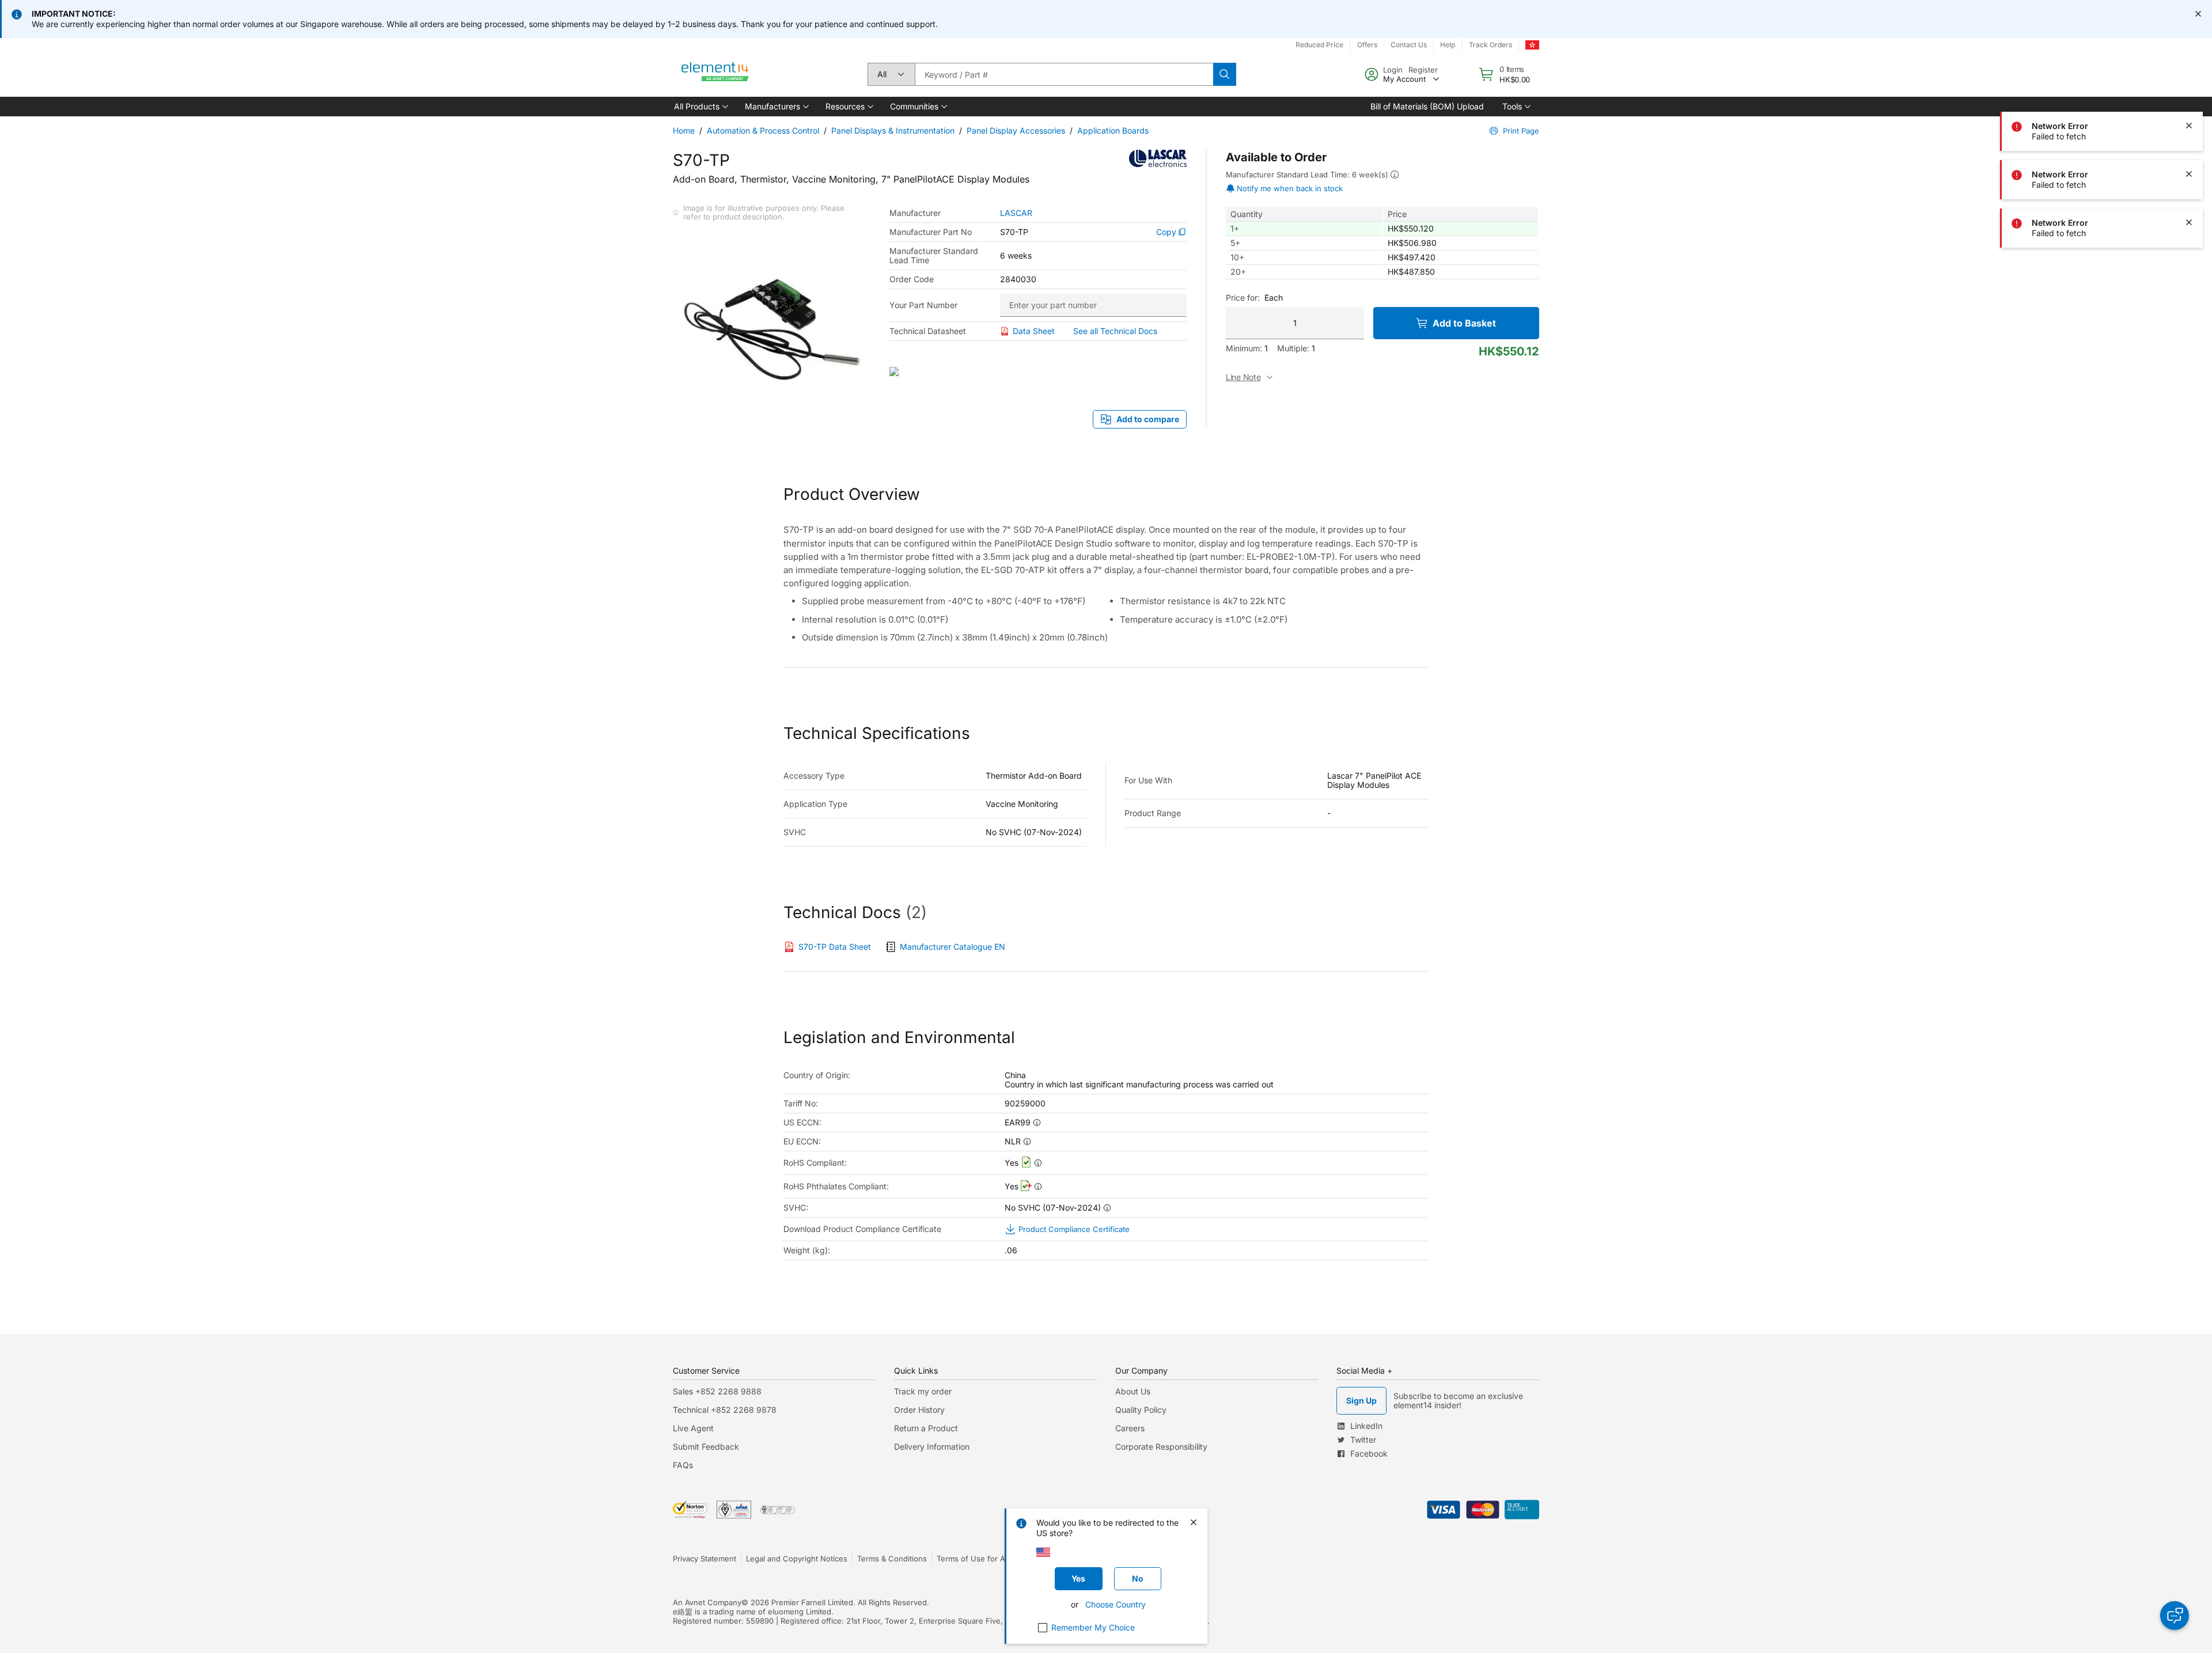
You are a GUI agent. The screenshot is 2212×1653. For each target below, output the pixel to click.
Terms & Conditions (892, 1559)
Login (1393, 70)
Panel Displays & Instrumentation (893, 130)
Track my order (923, 1391)
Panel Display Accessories (1016, 130)
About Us (1133, 1391)
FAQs (683, 1465)
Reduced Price (1319, 45)
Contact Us (1409, 45)
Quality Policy (1141, 1410)
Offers (1367, 45)
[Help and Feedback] (2175, 1616)
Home (684, 130)
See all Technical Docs (1115, 331)
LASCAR (1016, 213)
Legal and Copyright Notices (797, 1559)
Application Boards (1113, 130)
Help (1448, 45)
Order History (919, 1410)
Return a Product (926, 1428)
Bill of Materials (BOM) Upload (1427, 106)
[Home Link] (715, 74)
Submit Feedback (706, 1447)
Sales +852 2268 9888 (717, 1391)
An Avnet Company (707, 1602)
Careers (1130, 1428)
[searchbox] (1064, 74)
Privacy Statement (704, 1559)
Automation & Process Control (763, 130)
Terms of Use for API (974, 1559)
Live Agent (693, 1428)
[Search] (1225, 74)
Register (1423, 70)
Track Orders (1491, 45)
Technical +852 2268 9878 (725, 1410)
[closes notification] (2198, 14)
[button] (700, 107)
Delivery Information (932, 1447)
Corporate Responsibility (1161, 1447)
